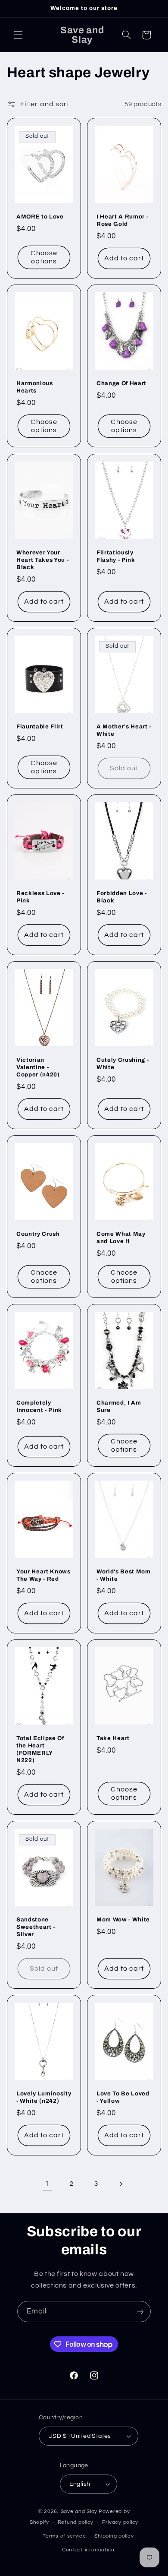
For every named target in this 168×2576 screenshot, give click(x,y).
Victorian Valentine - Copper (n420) (38, 1067)
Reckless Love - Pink (40, 897)
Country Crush (38, 1234)
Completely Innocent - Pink (39, 1406)
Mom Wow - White (123, 1920)
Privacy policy (120, 2522)
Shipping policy (114, 2536)
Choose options (44, 258)
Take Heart (113, 1739)
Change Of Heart (121, 384)
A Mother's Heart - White (124, 730)
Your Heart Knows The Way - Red (44, 1575)
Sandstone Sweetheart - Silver (36, 1927)
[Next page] (121, 2184)
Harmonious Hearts (35, 387)
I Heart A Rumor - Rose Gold (122, 220)
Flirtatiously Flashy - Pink (116, 556)
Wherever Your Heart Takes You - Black (42, 560)
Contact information (88, 2550)
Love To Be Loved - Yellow (123, 2098)
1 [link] (47, 2184)
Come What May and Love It (121, 1237)
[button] (18, 35)
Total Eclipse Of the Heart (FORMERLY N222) (40, 1750)
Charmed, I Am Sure (119, 1406)
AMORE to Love (40, 217)
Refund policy (76, 2522)
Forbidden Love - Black (122, 897)
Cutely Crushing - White (123, 1063)
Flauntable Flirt (40, 726)
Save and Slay (79, 2511)
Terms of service (64, 2536)
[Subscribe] (140, 2312)
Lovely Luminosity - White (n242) (44, 2098)
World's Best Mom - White (124, 1575)
